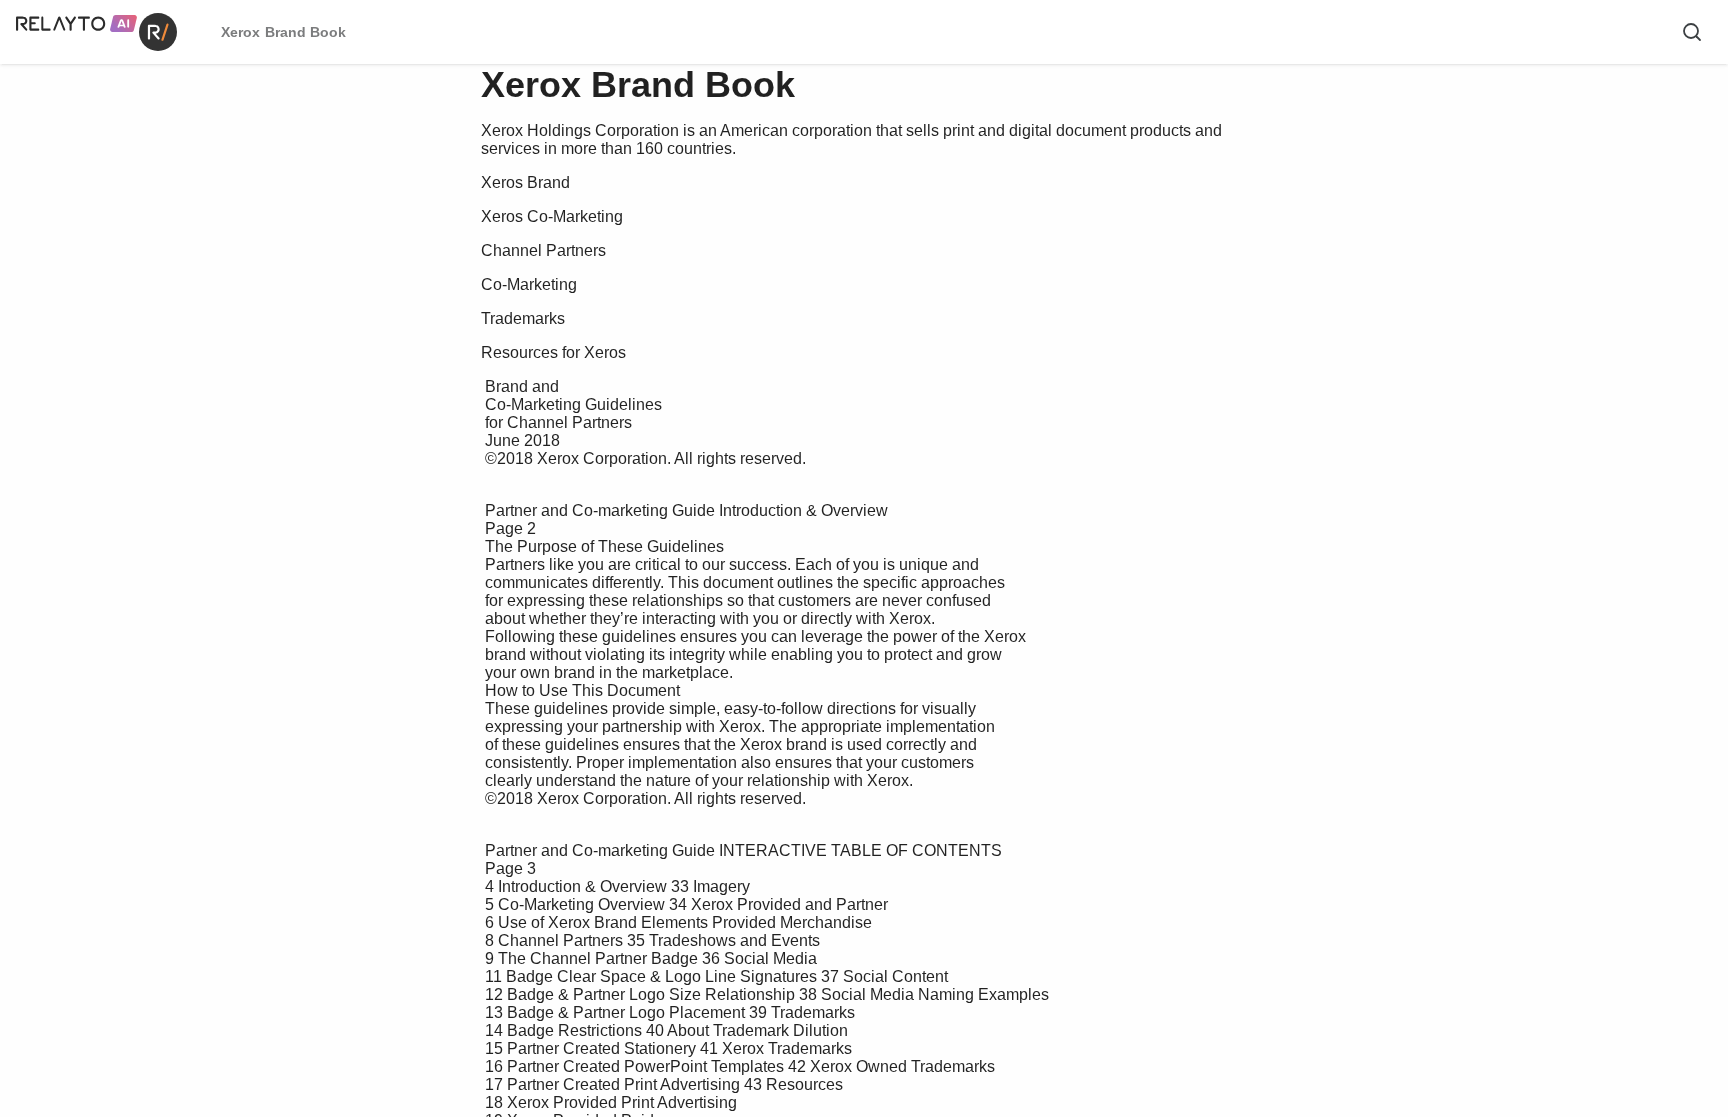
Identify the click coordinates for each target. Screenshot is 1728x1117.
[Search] (1692, 32)
